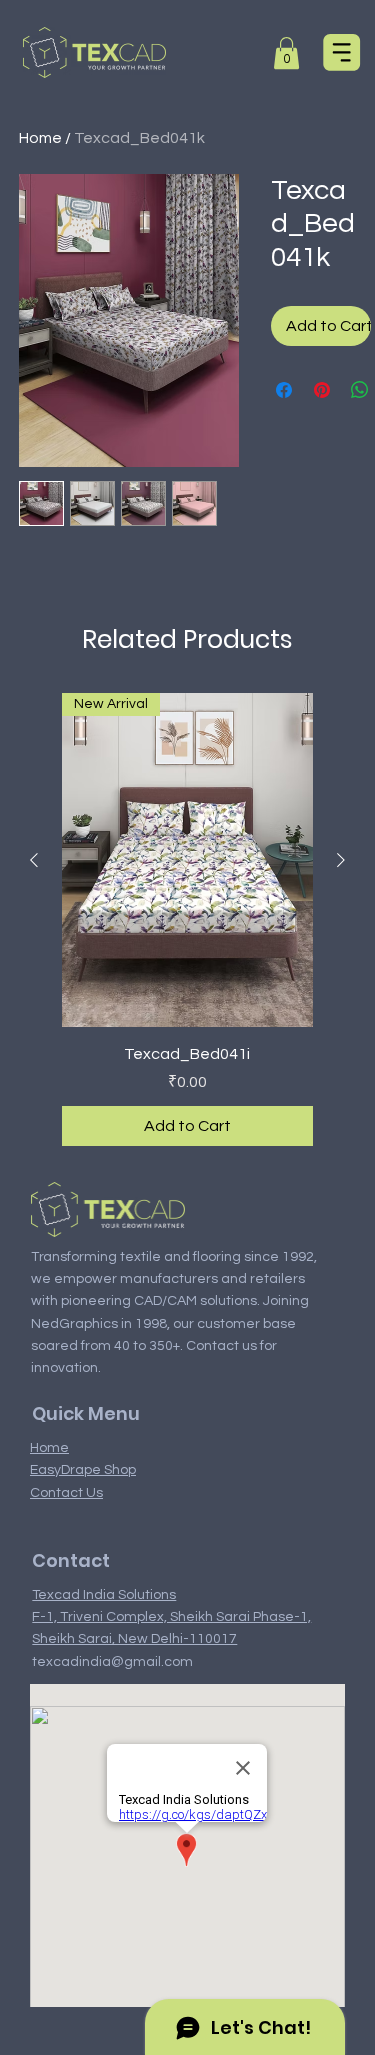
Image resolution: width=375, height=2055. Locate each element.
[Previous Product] (34, 860)
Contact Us (66, 1493)
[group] (187, 919)
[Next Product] (341, 860)
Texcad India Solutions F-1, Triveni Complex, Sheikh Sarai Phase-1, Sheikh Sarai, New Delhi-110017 (171, 1617)
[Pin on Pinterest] (322, 390)
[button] (286, 53)
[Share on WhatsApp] (360, 390)
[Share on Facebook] (284, 390)
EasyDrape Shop (83, 1470)
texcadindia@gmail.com (112, 1662)
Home (40, 138)
